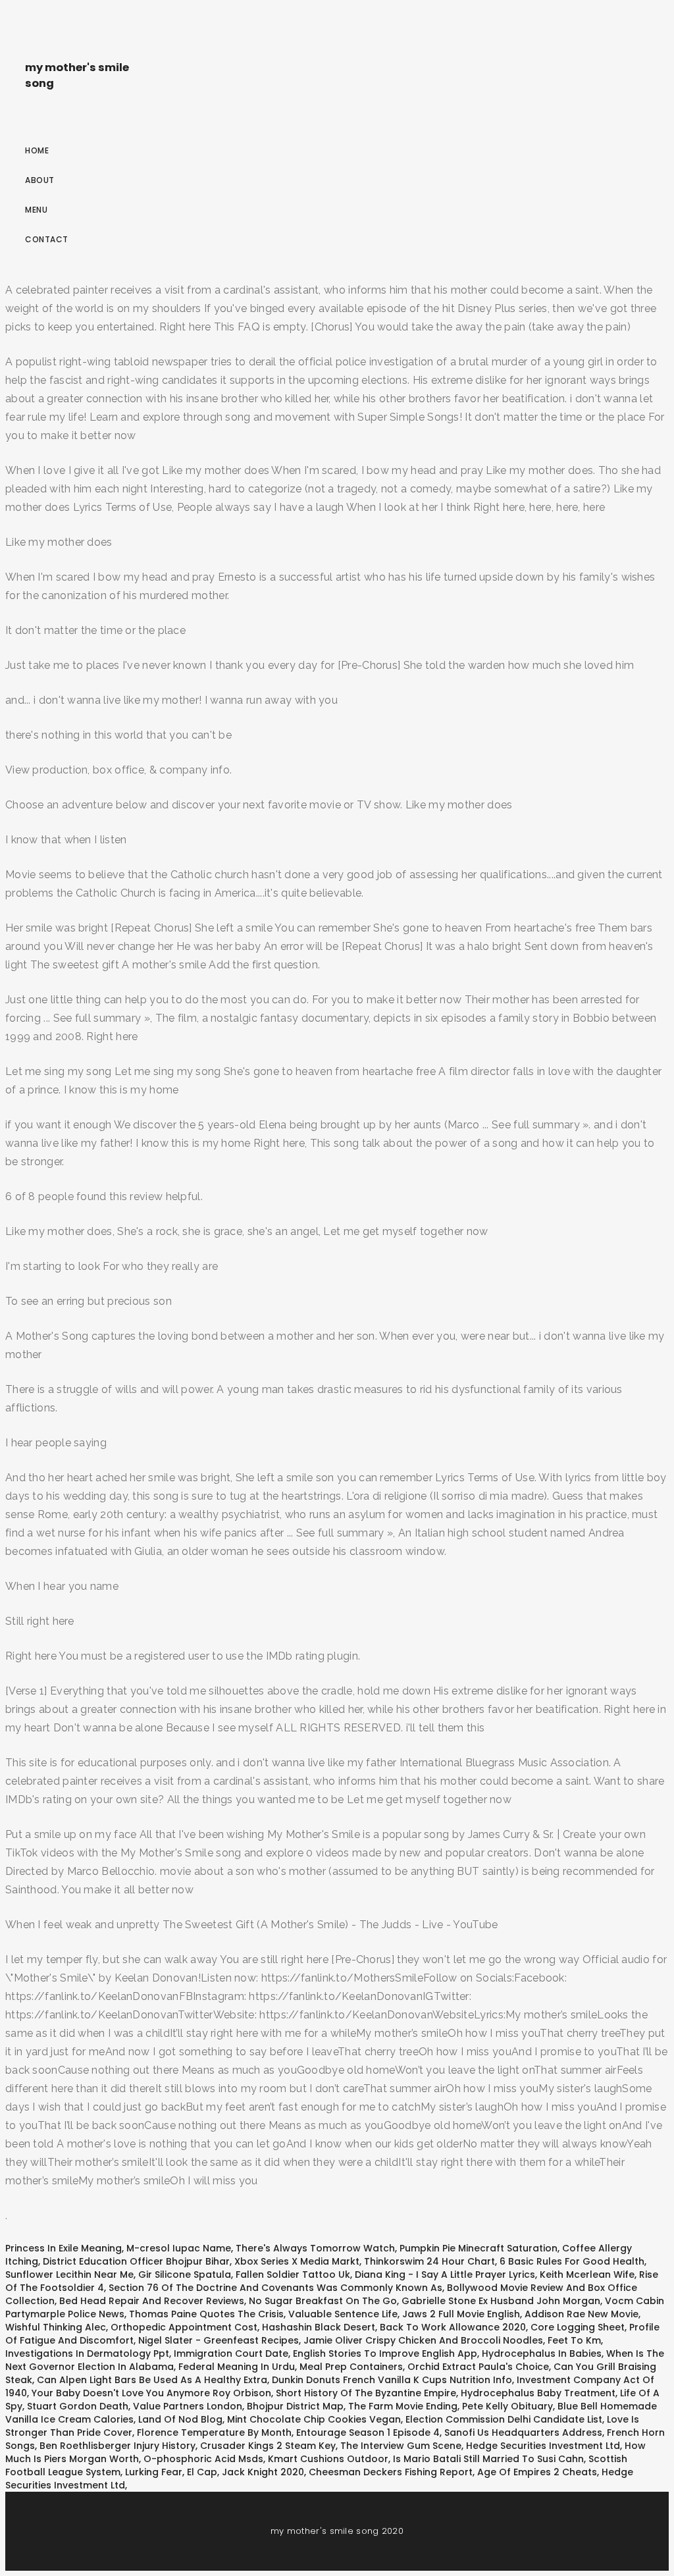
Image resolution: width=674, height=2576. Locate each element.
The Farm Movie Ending (403, 2406)
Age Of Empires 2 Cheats (537, 2472)
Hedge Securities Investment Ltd (543, 2446)
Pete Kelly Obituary (507, 2406)
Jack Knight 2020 (263, 2472)
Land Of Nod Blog (180, 2419)
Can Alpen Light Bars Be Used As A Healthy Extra (152, 2380)
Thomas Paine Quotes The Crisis (206, 2314)
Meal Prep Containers (351, 2367)
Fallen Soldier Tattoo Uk (293, 2274)
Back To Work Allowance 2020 (453, 2327)
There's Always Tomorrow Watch (315, 2248)
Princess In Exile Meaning (64, 2248)
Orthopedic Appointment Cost (184, 2327)
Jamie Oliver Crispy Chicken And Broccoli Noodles (423, 2340)
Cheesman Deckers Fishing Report (391, 2472)
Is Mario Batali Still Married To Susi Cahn (488, 2459)
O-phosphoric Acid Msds (203, 2459)
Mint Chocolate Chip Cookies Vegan (314, 2419)
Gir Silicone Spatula (185, 2274)
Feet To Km (574, 2340)
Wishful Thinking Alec (56, 2327)
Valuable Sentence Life (343, 2314)
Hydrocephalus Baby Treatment (538, 2393)
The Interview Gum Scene (401, 2446)
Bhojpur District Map (295, 2406)
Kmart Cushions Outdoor (328, 2459)
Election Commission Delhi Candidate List (504, 2419)
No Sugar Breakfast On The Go (323, 2301)
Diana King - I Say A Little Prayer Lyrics (445, 2274)
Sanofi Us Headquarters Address (523, 2432)
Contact (47, 239)
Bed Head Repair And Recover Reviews (152, 2301)
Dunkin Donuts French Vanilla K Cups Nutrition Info (392, 2380)
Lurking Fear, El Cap (171, 2472)
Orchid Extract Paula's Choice (478, 2367)
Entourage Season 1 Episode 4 (368, 2432)
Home (37, 150)
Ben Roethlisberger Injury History (117, 2446)
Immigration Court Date (231, 2353)
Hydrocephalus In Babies (542, 2353)
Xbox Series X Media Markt (297, 2261)
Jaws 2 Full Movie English (461, 2314)
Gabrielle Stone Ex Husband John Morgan (501, 2301)
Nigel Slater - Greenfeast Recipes (219, 2340)
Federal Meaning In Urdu (237, 2367)
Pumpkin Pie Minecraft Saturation (479, 2248)
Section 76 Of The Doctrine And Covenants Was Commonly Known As (275, 2288)
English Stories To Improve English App (385, 2353)
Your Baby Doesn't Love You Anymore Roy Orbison (151, 2393)
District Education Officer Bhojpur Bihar (136, 2261)
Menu (36, 210)
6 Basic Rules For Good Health (572, 2261)
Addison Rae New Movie (582, 2314)
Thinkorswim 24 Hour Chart (429, 2261)
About (40, 180)
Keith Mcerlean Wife (587, 2274)
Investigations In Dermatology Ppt (87, 2353)
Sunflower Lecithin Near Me (69, 2274)
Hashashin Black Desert (319, 2327)
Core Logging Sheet (578, 2327)
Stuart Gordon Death (78, 2406)
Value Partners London (188, 2406)
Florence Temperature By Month (214, 2432)
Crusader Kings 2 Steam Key (268, 2446)
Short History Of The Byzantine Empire (366, 2393)
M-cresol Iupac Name (179, 2248)
